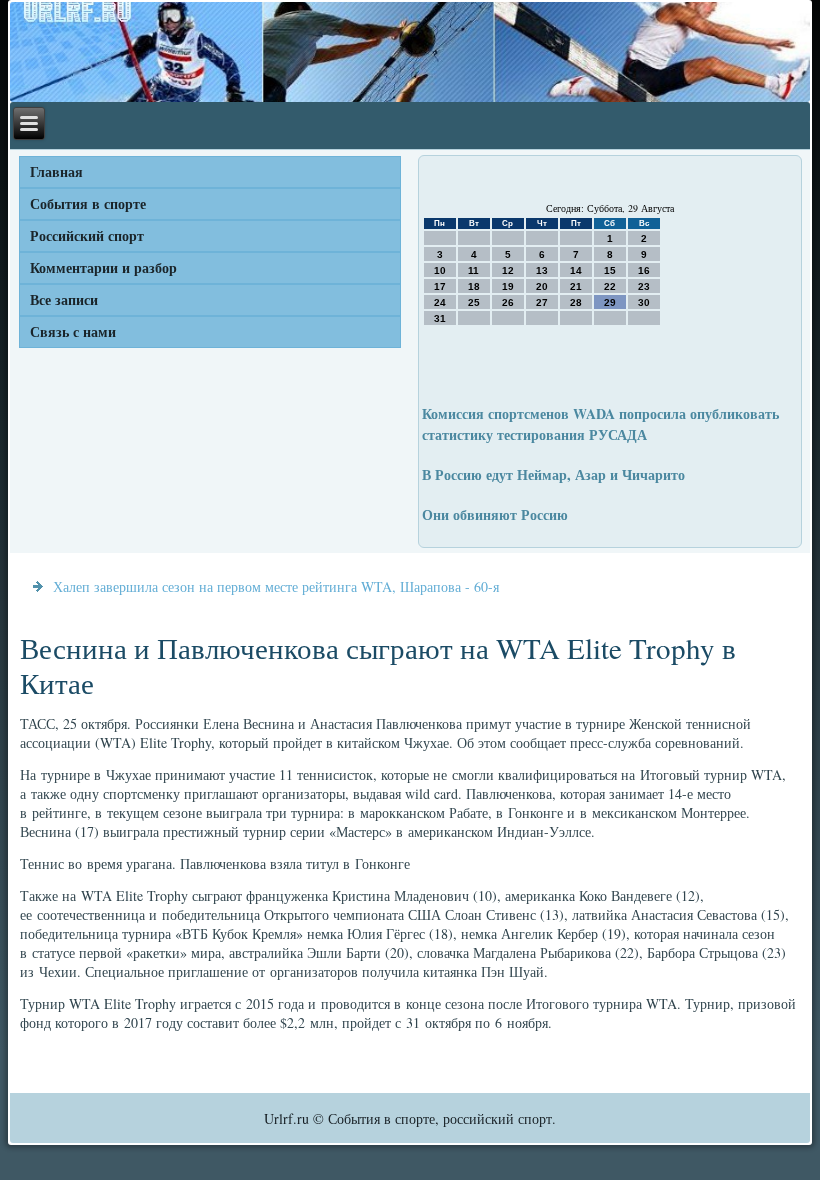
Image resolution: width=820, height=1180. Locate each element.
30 (644, 302)
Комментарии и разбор (103, 267)
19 (508, 286)
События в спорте (88, 203)
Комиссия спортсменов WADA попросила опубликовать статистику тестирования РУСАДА (600, 424)
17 (440, 286)
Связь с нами (73, 331)
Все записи (64, 299)
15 (610, 270)
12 (508, 270)
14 (576, 270)
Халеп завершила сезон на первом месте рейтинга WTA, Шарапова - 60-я (276, 586)
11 (473, 270)
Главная (56, 171)
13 (542, 270)
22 (610, 286)
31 (440, 318)
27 (542, 302)
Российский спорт (87, 235)
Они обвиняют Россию (495, 514)
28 (576, 302)
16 (644, 270)
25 (474, 302)
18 (474, 286)
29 (610, 302)
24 (440, 302)
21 (576, 286)
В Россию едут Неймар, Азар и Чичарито (553, 474)
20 (542, 286)
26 (508, 302)
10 (440, 270)
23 (644, 286)
